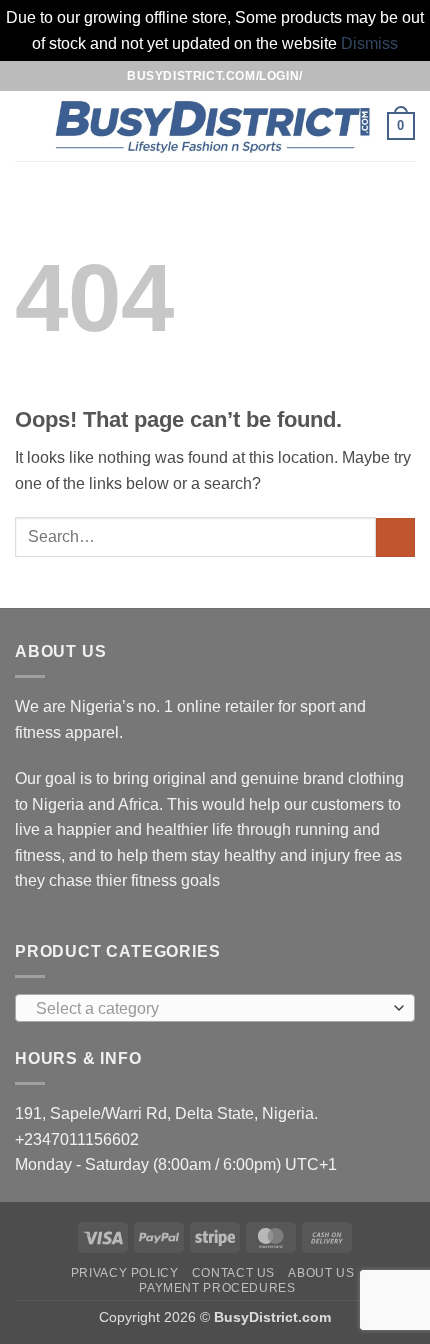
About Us (321, 1273)
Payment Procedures (217, 1288)
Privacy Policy (125, 1273)
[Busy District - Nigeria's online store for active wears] (213, 126)
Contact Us (233, 1273)
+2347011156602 (77, 1139)
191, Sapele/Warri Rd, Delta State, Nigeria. (166, 1113)
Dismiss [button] (369, 43)
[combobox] (215, 1008)
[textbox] (210, 1009)
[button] (27, 126)
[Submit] (395, 537)
